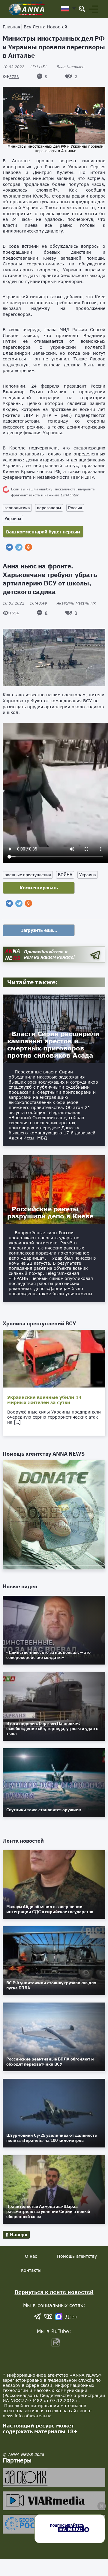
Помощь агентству (77, 2256)
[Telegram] (19, 547)
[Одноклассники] (28, 547)
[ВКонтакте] (9, 547)
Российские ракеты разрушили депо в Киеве (50, 1212)
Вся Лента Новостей (45, 27)
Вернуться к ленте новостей (54, 2292)
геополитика (17, 508)
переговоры (49, 508)
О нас (31, 2256)
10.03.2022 (25, 67)
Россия (75, 508)
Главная (11, 27)
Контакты (31, 2270)
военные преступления (28, 875)
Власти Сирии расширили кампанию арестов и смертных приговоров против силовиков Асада (53, 1044)
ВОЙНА (65, 875)
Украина (13, 518)
